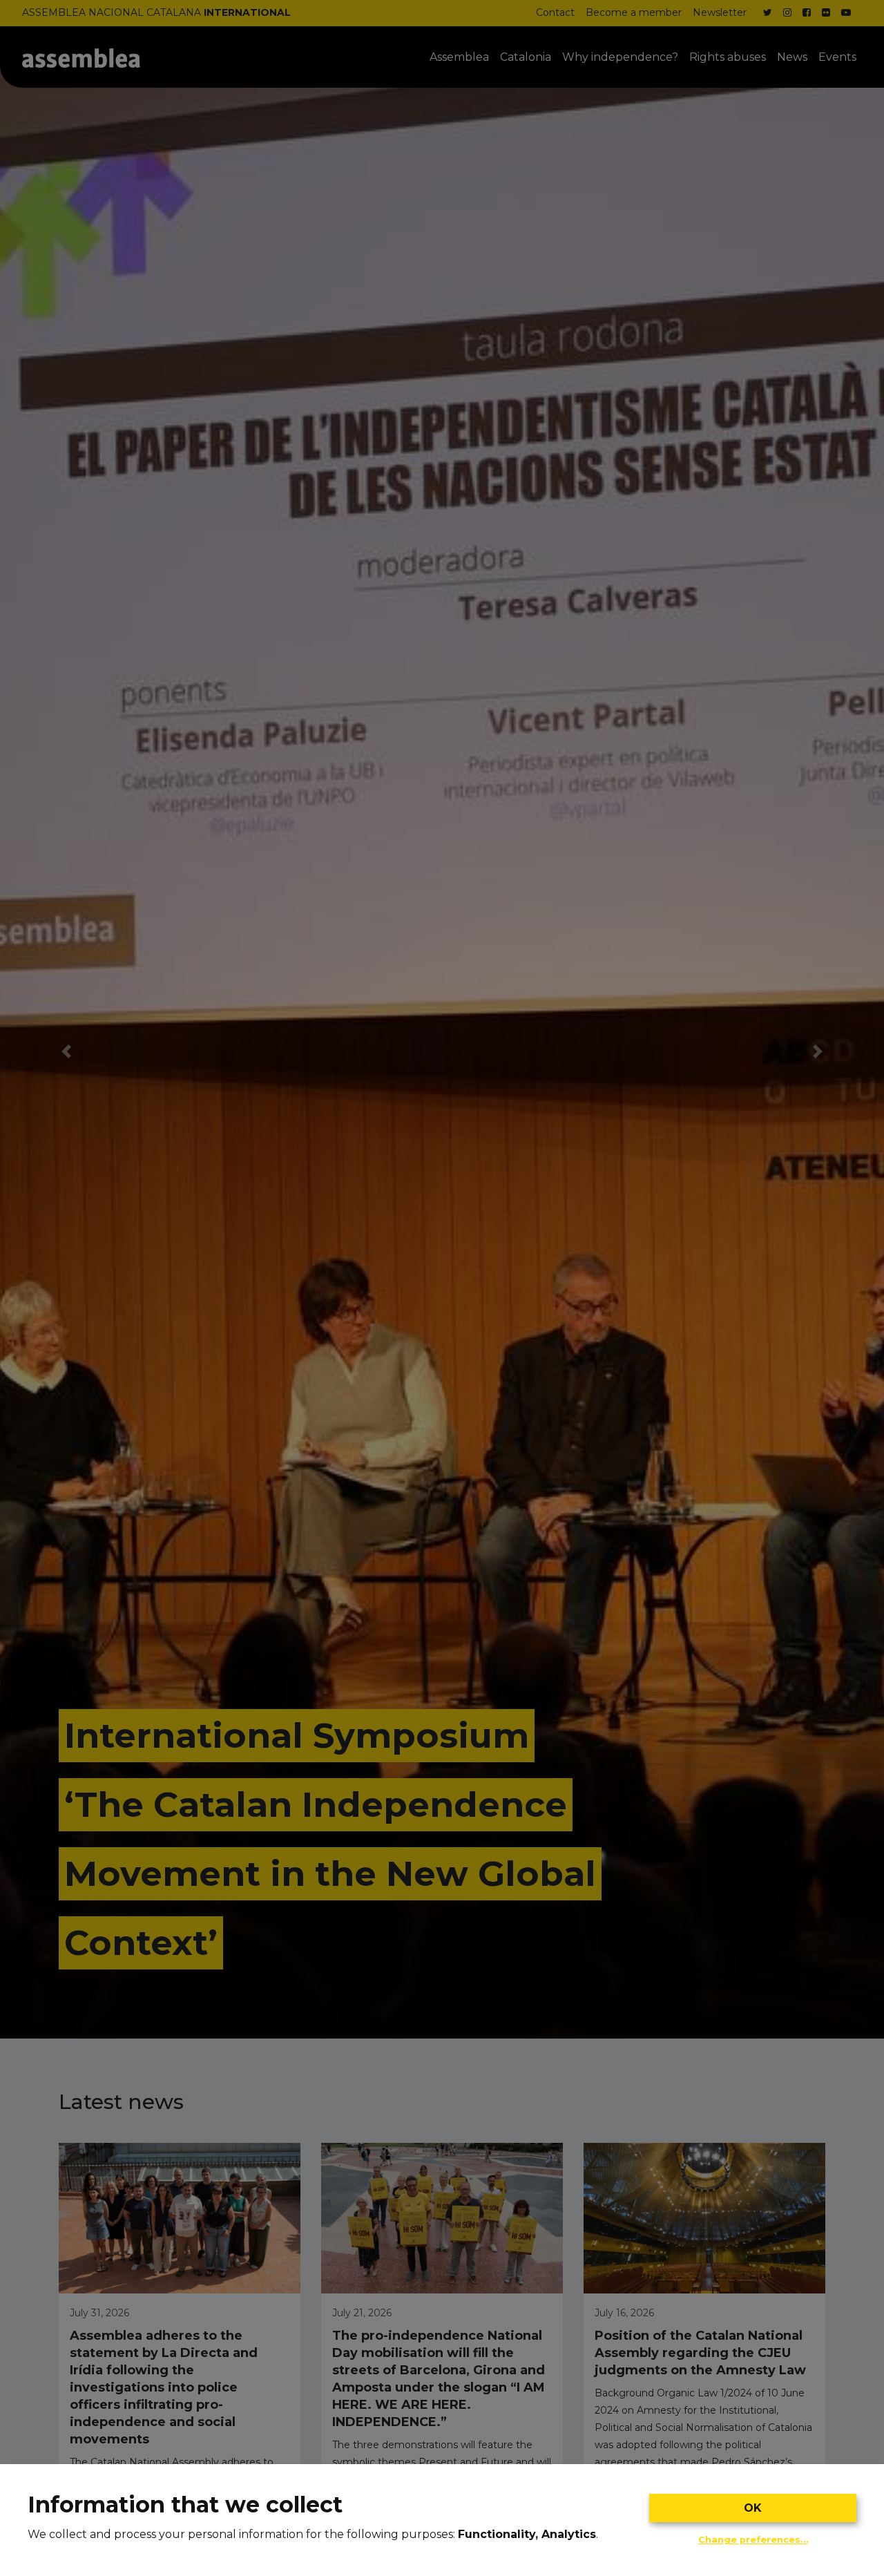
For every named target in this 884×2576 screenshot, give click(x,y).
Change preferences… (753, 2540)
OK (753, 2508)
